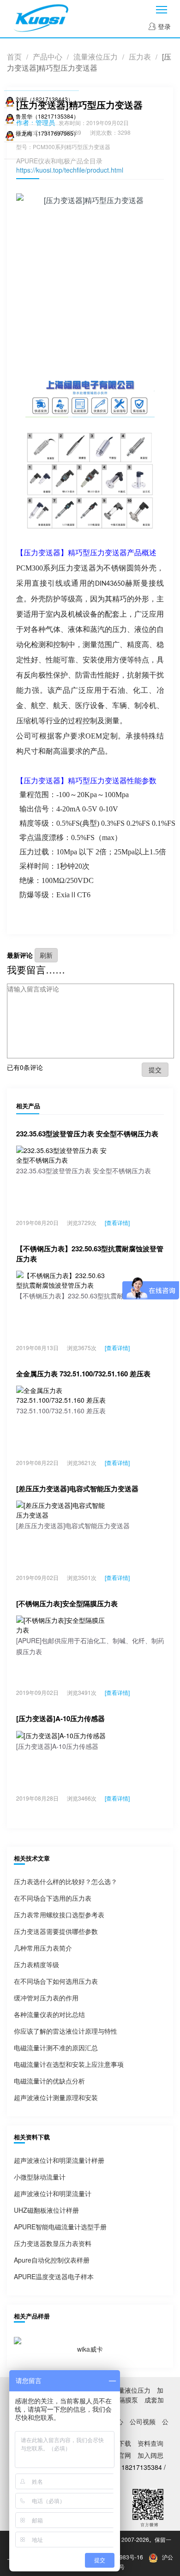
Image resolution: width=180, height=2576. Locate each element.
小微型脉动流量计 (40, 2177)
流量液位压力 (96, 57)
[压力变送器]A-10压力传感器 (60, 1718)
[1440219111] (10, 133)
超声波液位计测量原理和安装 (56, 2097)
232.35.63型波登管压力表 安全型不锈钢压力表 (87, 1134)
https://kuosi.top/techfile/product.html (70, 170)
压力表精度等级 (36, 1964)
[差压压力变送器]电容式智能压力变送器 (77, 1489)
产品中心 (48, 57)
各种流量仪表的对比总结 (49, 2014)
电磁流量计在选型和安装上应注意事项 (69, 2064)
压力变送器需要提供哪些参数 (56, 1931)
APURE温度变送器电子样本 (54, 2276)
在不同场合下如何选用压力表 (56, 1981)
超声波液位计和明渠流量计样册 (59, 2160)
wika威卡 (90, 2349)
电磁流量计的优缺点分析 (49, 2081)
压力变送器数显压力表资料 (53, 2243)
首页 (14, 57)
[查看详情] (117, 1222)
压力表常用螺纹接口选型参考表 (59, 1915)
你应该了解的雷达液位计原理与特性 (66, 2031)
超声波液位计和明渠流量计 (53, 2193)
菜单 (162, 9)
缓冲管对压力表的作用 (46, 1998)
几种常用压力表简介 (43, 1948)
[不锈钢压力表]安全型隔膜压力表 (67, 1603)
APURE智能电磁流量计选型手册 (60, 2227)
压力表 (140, 57)
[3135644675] (10, 99)
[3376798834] (10, 116)
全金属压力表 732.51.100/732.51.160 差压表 (83, 1374)
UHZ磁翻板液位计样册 (46, 2210)
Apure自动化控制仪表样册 (52, 2260)
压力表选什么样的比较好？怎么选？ (66, 1881)
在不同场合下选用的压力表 (53, 1898)
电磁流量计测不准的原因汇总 (56, 2048)
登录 (163, 26)
